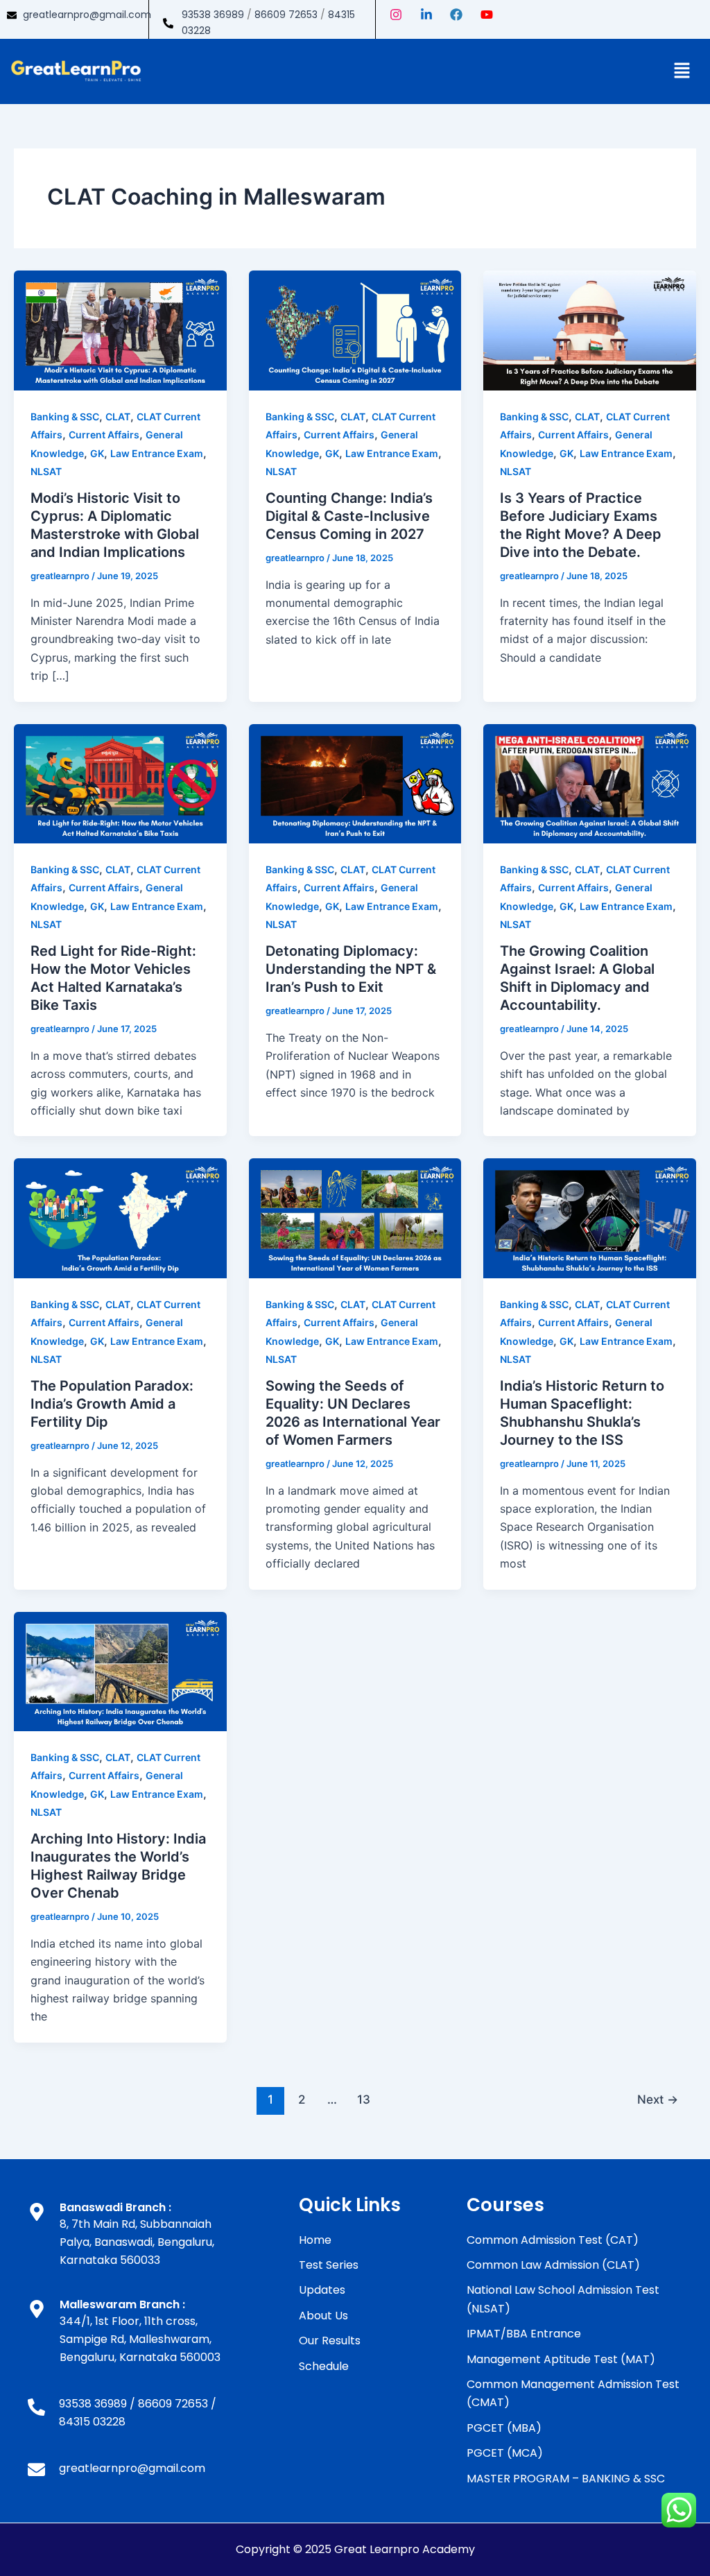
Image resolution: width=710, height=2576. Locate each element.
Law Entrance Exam (157, 453)
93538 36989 (213, 15)
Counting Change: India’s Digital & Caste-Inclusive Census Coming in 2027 (349, 516)
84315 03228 (92, 2422)
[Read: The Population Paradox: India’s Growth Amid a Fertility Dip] (120, 1217)
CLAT (118, 417)
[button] (682, 71)
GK (97, 453)
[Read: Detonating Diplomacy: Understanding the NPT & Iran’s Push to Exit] (355, 782)
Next (658, 2099)
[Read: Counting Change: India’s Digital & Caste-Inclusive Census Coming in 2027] (355, 329)
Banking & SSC (65, 417)
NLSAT (46, 471)
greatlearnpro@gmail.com (87, 15)
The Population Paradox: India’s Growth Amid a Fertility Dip (112, 1404)
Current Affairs (104, 435)
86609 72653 (286, 15)
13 (364, 2099)
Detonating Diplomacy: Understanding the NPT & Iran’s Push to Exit (351, 969)
